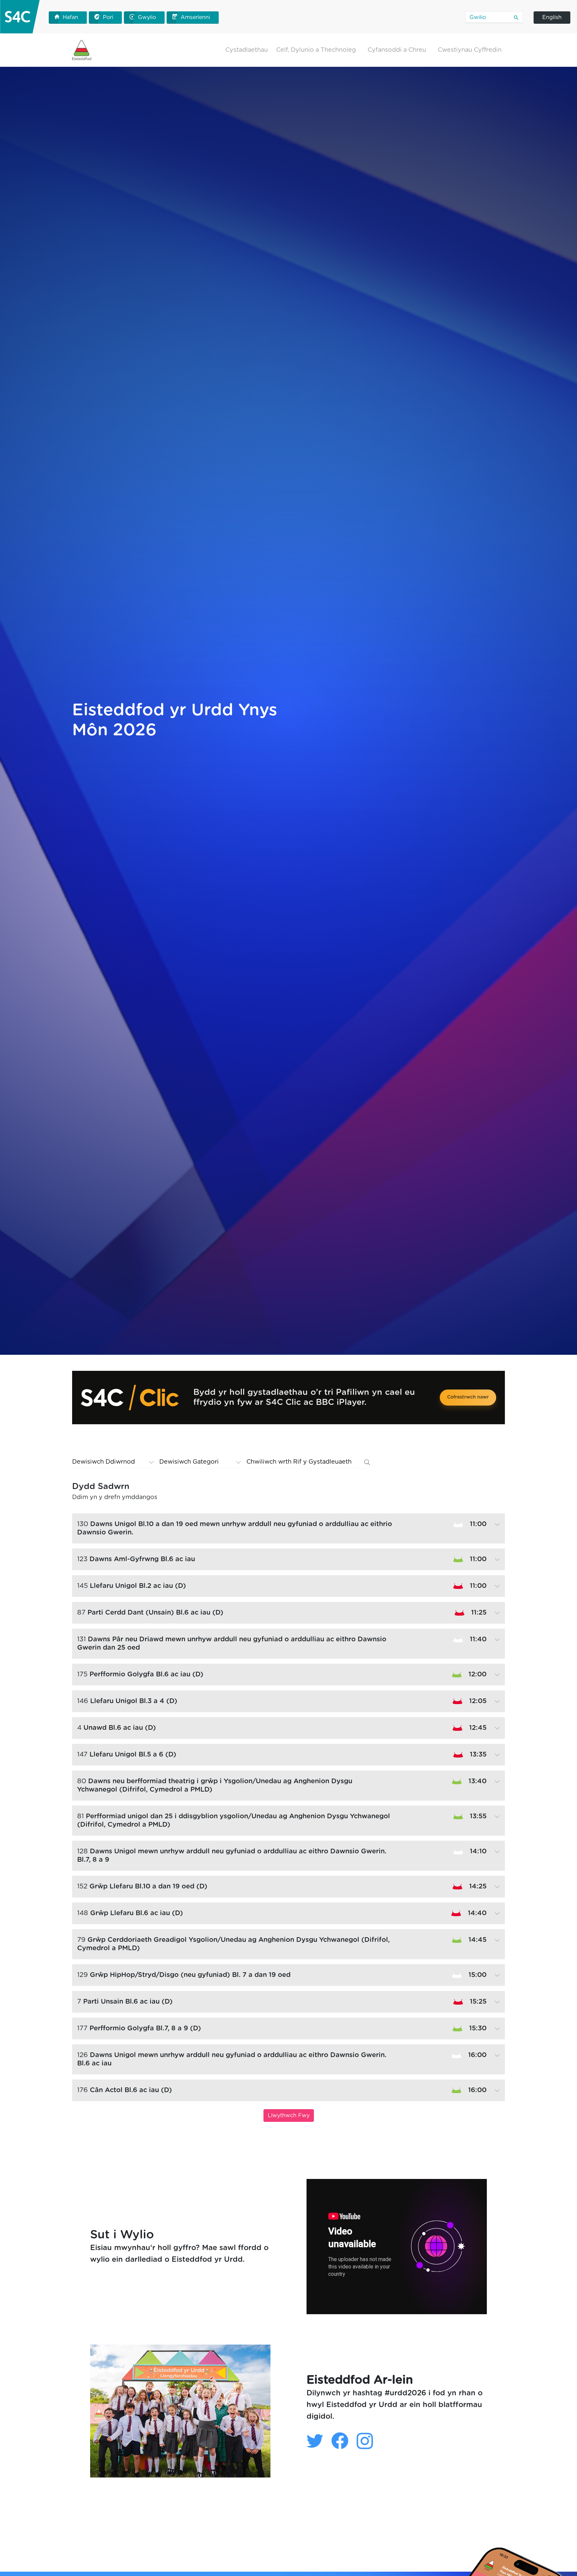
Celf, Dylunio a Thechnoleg (316, 50)
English (552, 17)
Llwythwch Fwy (289, 2115)
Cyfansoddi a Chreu (397, 50)
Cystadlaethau (247, 50)
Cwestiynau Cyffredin (470, 50)
